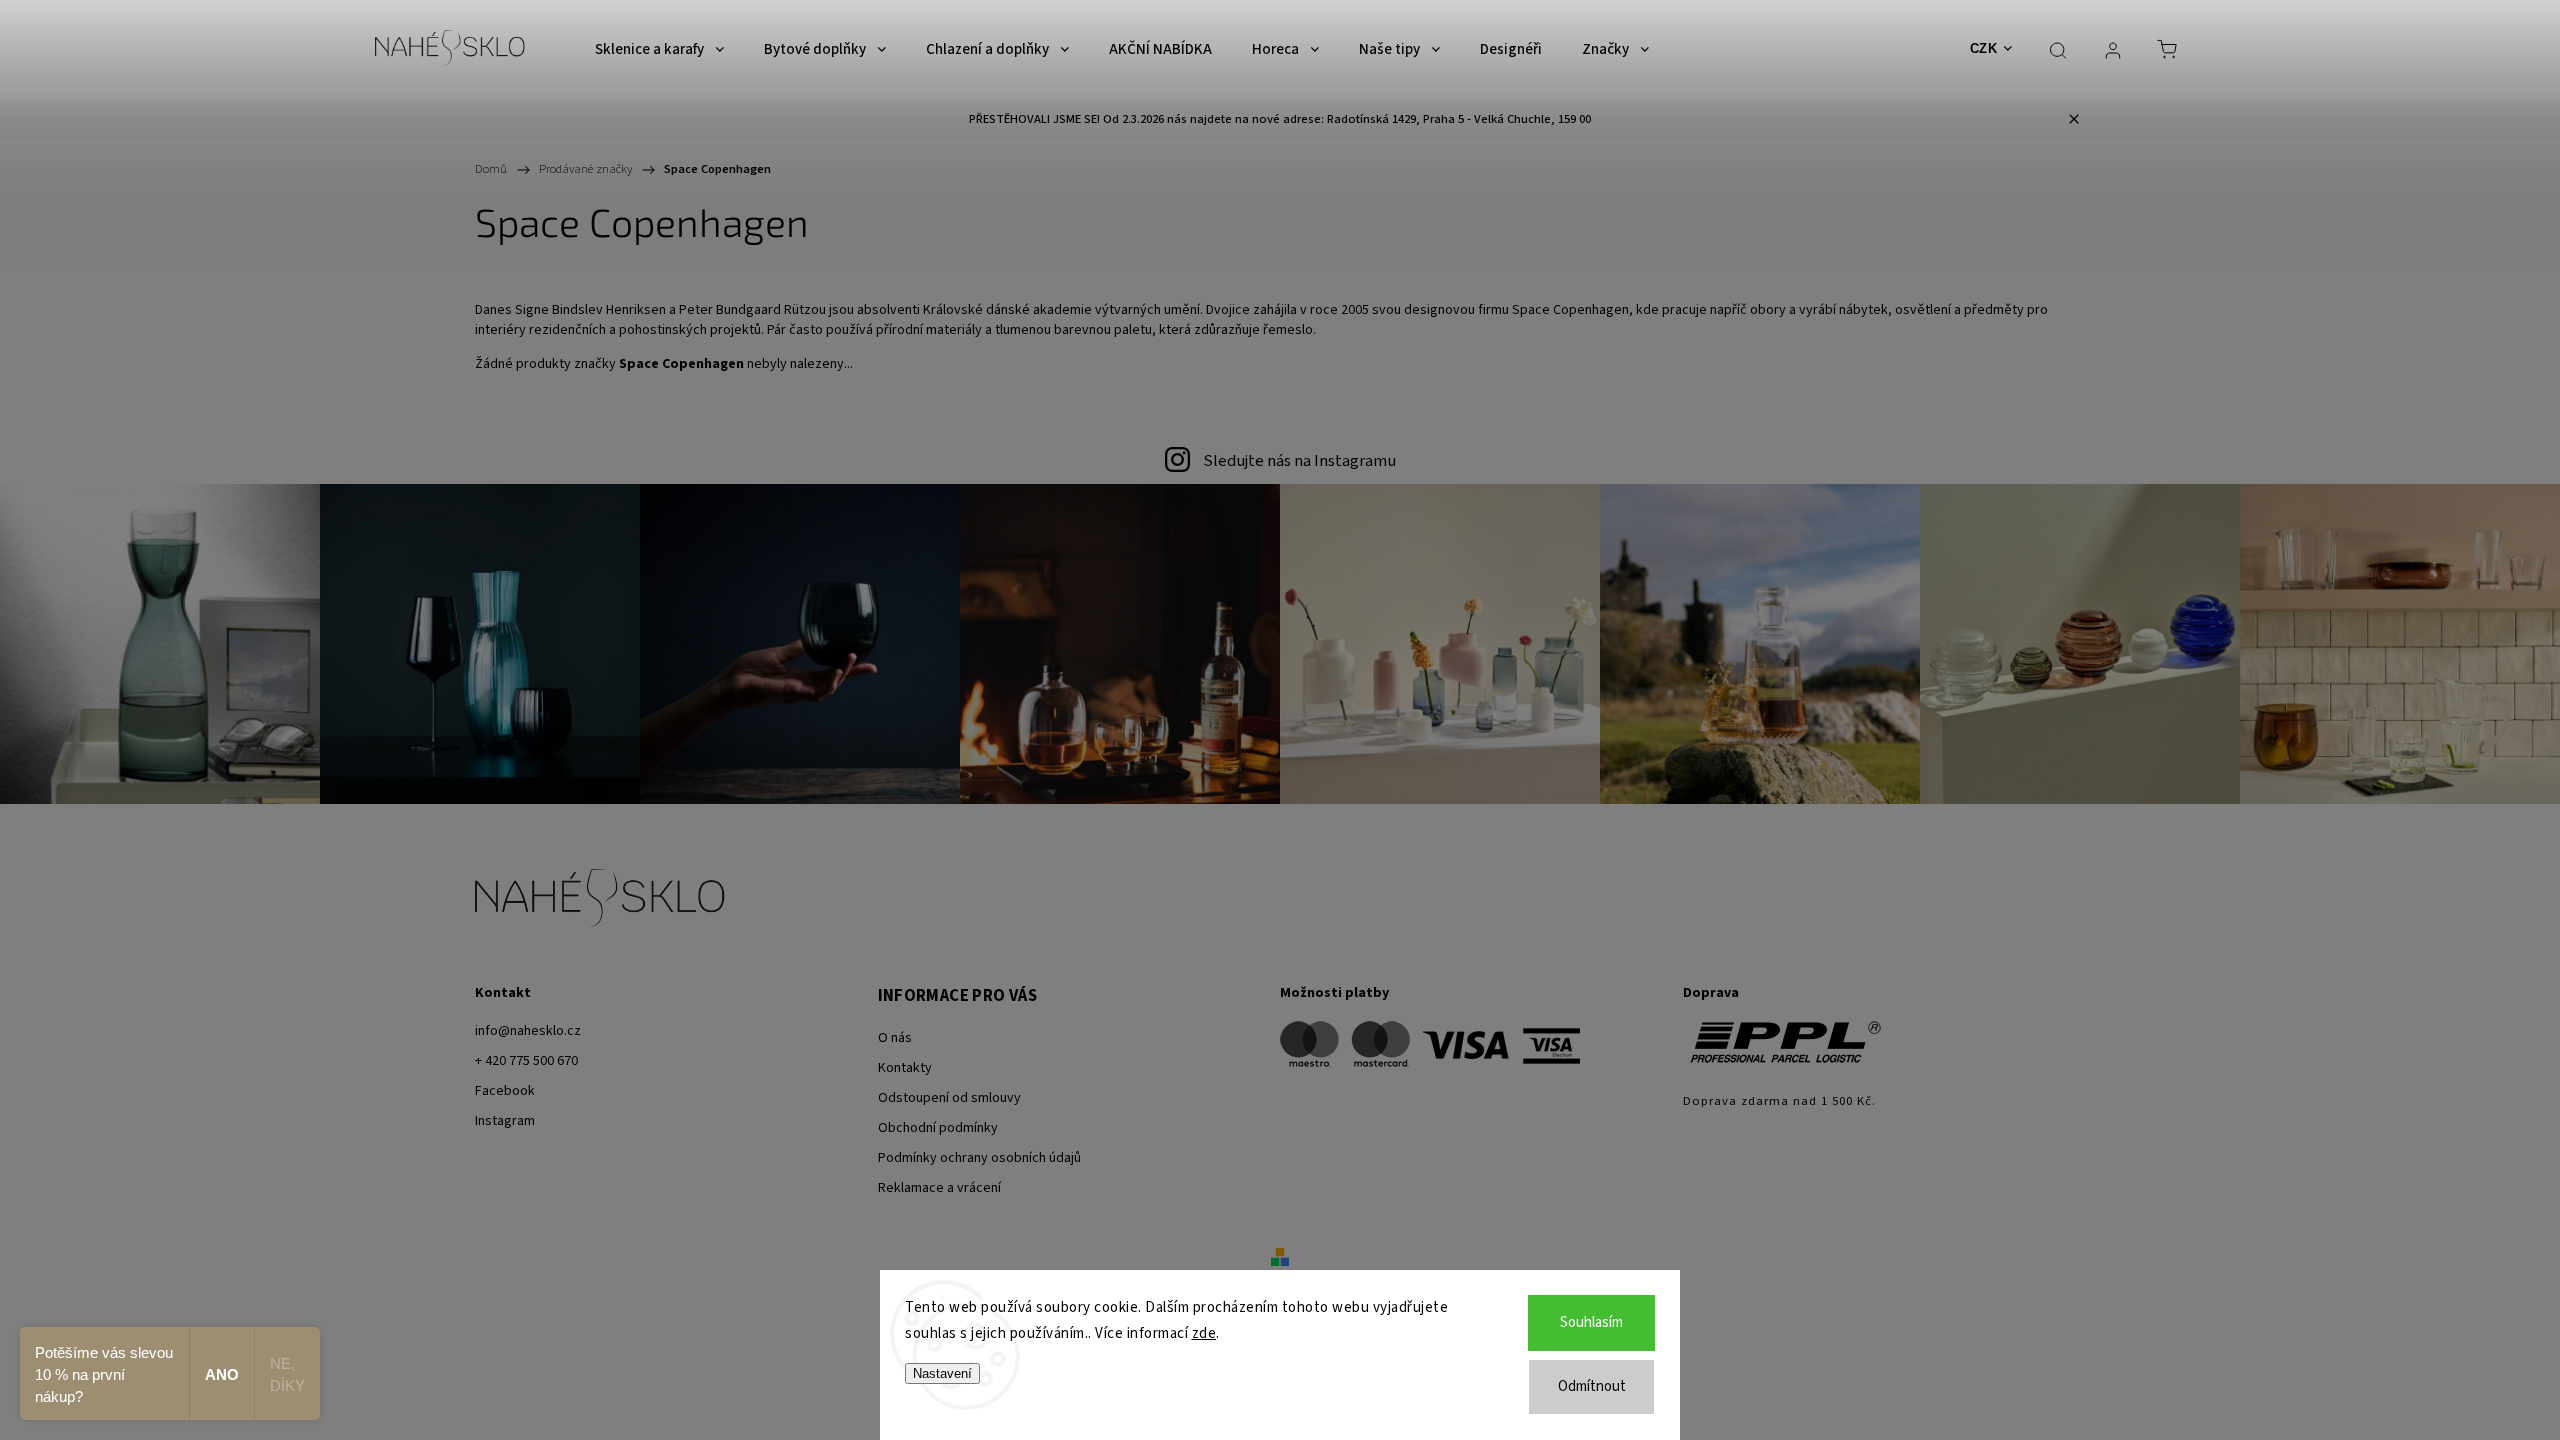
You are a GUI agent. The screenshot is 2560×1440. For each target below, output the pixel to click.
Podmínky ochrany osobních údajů (979, 1158)
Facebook (505, 1091)
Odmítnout (1592, 1386)
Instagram (505, 1121)
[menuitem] (659, 50)
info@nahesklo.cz (528, 1031)
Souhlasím (1591, 1322)
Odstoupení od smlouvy (949, 1098)
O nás (895, 1038)
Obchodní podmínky (938, 1128)
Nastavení (942, 1373)
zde (1204, 1333)
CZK (1984, 48)
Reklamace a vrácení (939, 1188)
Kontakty (905, 1068)
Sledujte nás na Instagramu (1299, 461)
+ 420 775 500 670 (526, 1061)
